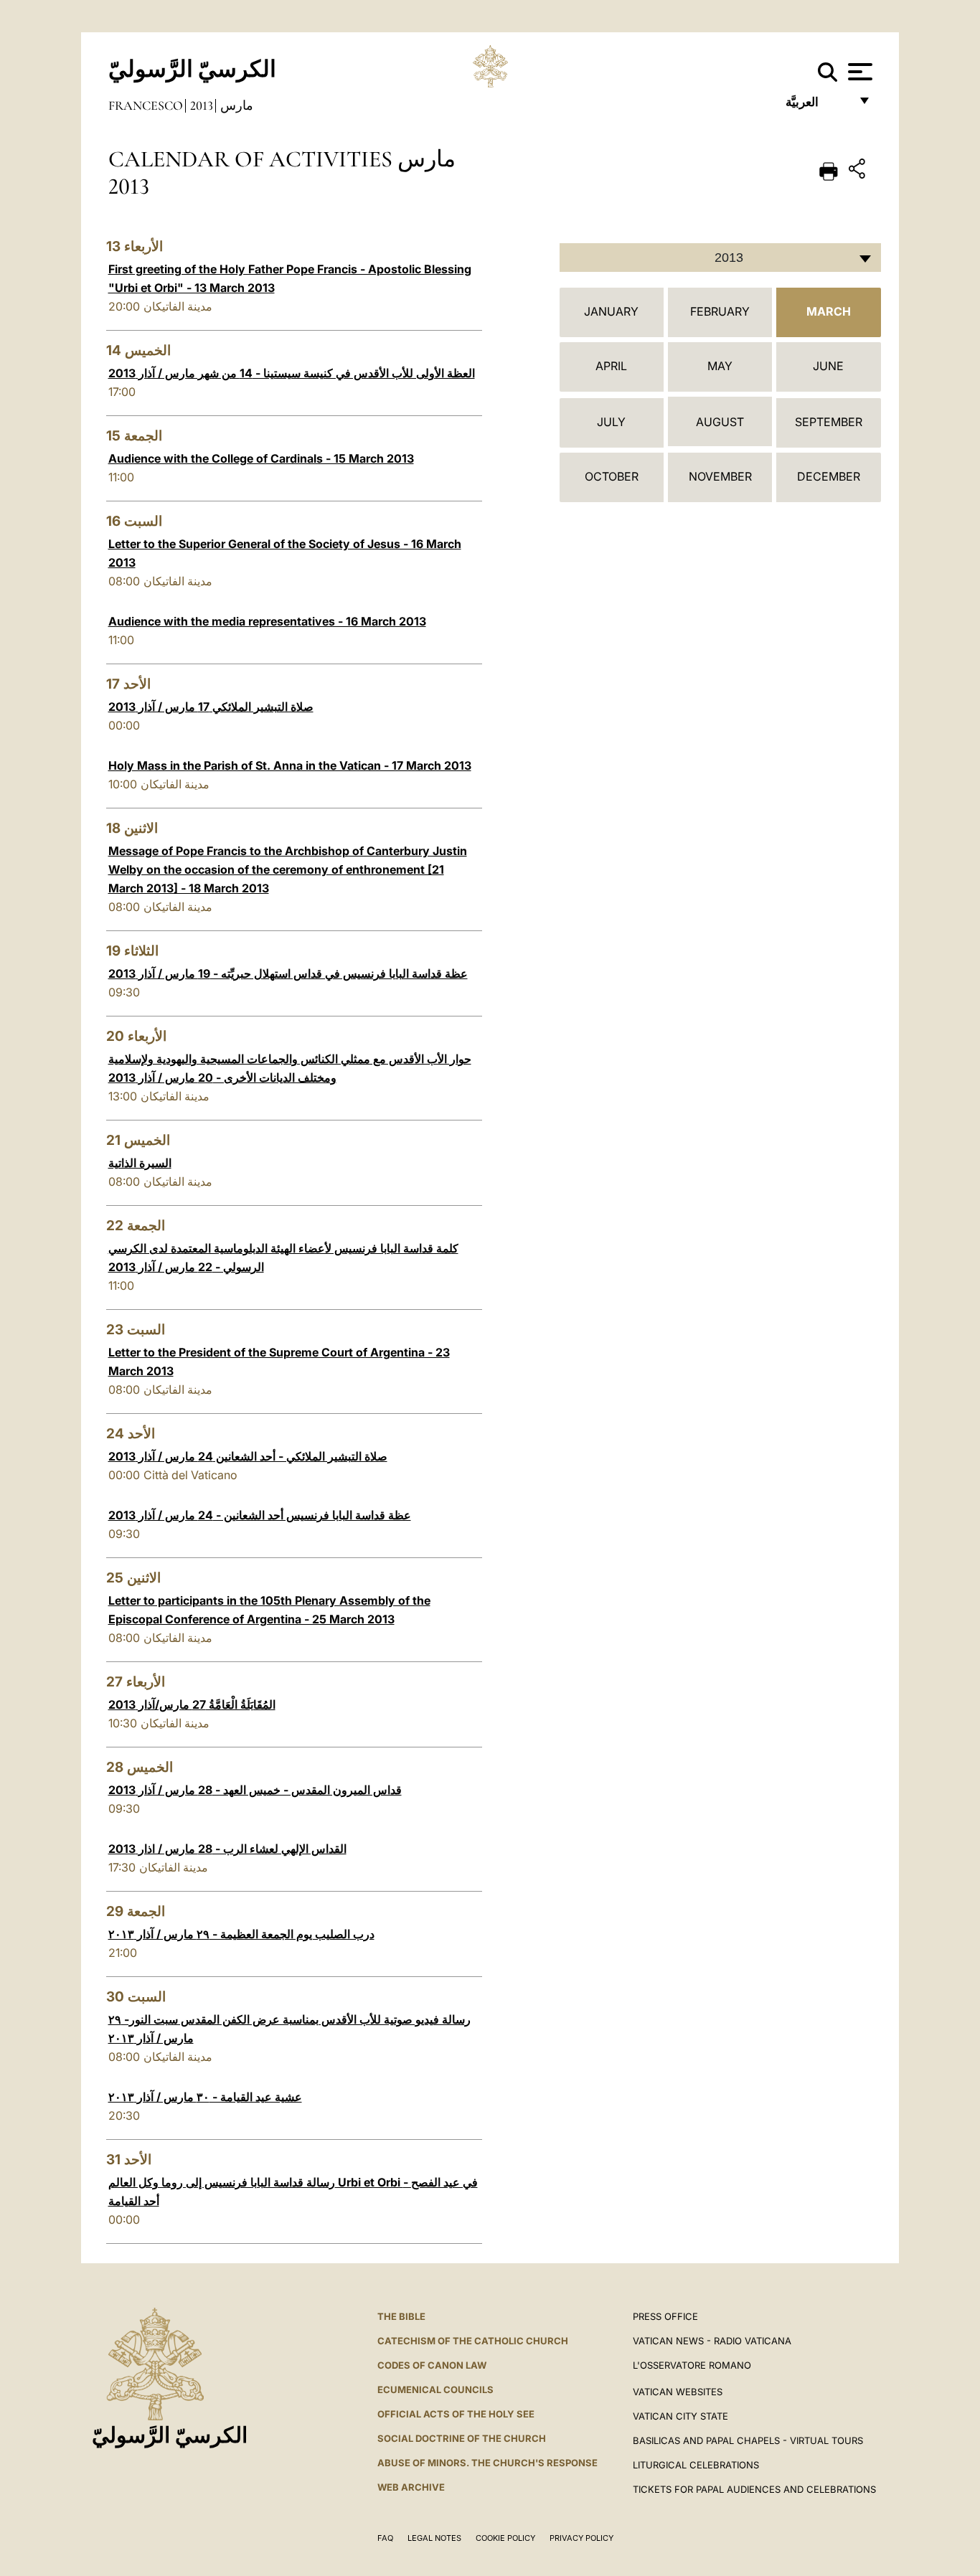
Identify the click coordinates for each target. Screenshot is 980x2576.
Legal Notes (434, 2538)
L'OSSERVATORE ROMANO (692, 2365)
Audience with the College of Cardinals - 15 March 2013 (261, 458)
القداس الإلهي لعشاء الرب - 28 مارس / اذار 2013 (227, 1849)
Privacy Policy (581, 2538)
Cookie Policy (505, 2538)
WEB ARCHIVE (411, 2487)
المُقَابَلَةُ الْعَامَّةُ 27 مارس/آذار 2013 (192, 1704)
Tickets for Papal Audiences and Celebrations (754, 2489)
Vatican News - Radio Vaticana (712, 2341)
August (720, 422)
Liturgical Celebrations (696, 2465)
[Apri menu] (858, 72)
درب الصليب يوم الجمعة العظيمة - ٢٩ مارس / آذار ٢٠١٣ (241, 1934)
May (720, 366)
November (720, 476)
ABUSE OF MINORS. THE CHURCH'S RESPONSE (487, 2463)
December (829, 476)
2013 (202, 105)
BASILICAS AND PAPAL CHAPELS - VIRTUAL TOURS (748, 2440)
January (611, 311)
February (720, 311)
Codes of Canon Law (432, 2365)
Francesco (146, 105)
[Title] (859, 171)
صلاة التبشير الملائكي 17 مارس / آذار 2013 (211, 707)
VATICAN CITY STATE (680, 2416)
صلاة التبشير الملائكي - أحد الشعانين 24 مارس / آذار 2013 (248, 1456)
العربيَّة (818, 106)
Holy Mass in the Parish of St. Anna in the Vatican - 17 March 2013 (290, 765)
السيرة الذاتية (140, 1163)
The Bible (401, 2316)
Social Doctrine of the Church (462, 2438)
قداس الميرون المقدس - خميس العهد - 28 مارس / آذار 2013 (255, 1790)
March (829, 311)
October (612, 476)
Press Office (665, 2316)
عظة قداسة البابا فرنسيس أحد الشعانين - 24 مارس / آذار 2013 (260, 1515)
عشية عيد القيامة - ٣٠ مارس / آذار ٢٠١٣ (205, 2097)
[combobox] (720, 258)
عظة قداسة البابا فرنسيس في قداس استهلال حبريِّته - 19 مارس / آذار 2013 (288, 973)
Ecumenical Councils (435, 2389)
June (828, 366)
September (829, 422)
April (611, 366)
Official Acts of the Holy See (456, 2414)
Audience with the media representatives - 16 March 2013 (267, 621)
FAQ (385, 2538)
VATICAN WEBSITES (678, 2392)
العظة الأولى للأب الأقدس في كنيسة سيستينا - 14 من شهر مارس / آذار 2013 (292, 373)
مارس (237, 105)
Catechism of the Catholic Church (473, 2341)
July (611, 422)
